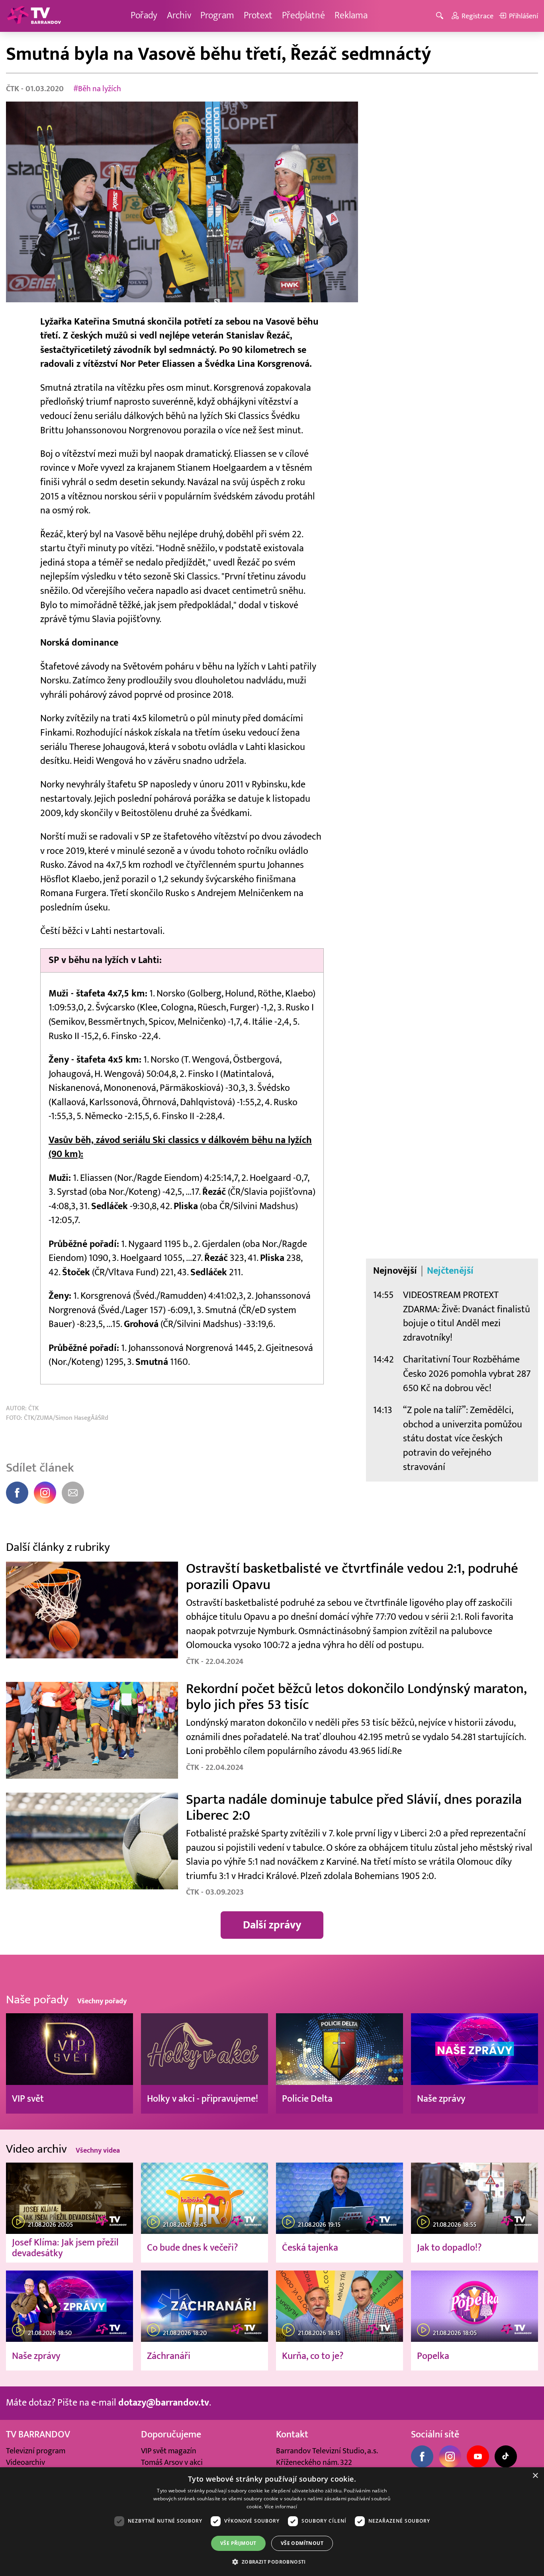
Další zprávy (272, 1925)
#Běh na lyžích (97, 89)
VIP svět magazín (169, 2451)
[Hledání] (441, 16)
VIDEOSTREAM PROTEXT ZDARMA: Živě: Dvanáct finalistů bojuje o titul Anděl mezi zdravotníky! (467, 1316)
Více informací (281, 2507)
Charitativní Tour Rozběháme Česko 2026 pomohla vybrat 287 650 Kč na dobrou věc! (467, 1374)
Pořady (144, 16)
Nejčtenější (450, 1271)
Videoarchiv (25, 2462)
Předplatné (303, 16)
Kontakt (292, 2435)
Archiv (179, 16)
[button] (272, 2562)
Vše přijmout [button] (238, 2543)
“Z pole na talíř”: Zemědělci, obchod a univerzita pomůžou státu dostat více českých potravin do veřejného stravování (463, 1439)
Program (217, 16)
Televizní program (36, 2451)
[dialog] (272, 2522)
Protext (258, 16)
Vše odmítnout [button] (302, 2543)
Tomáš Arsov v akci (172, 2462)
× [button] (535, 2476)
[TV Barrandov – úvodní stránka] (34, 16)
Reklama (351, 16)
